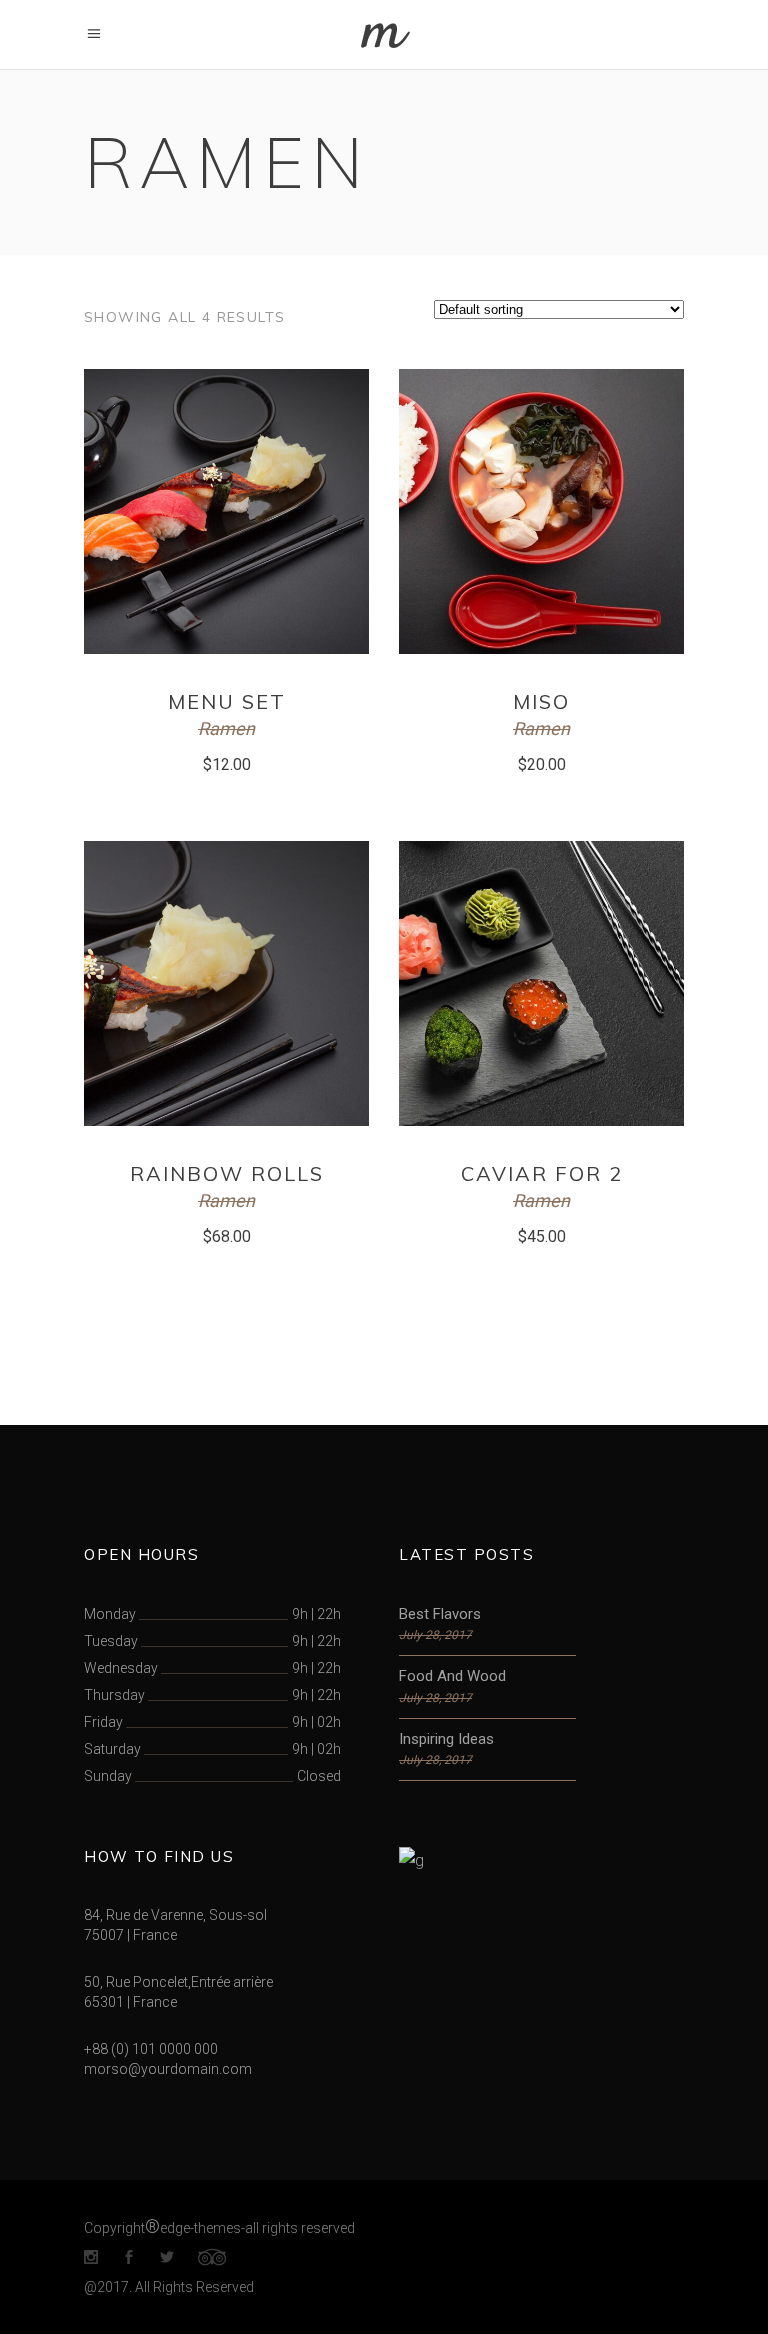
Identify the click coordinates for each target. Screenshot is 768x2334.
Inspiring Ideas (446, 1739)
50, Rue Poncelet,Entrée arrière (178, 1982)
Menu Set (227, 701)
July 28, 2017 (435, 1635)
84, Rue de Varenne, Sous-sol (175, 1915)
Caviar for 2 (542, 1173)
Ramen (226, 728)
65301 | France (130, 2002)
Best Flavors (440, 1614)
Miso (541, 701)
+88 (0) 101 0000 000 (151, 2049)
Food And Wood (452, 1676)
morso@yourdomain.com (168, 2069)
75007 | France (130, 1935)
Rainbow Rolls (227, 1173)
